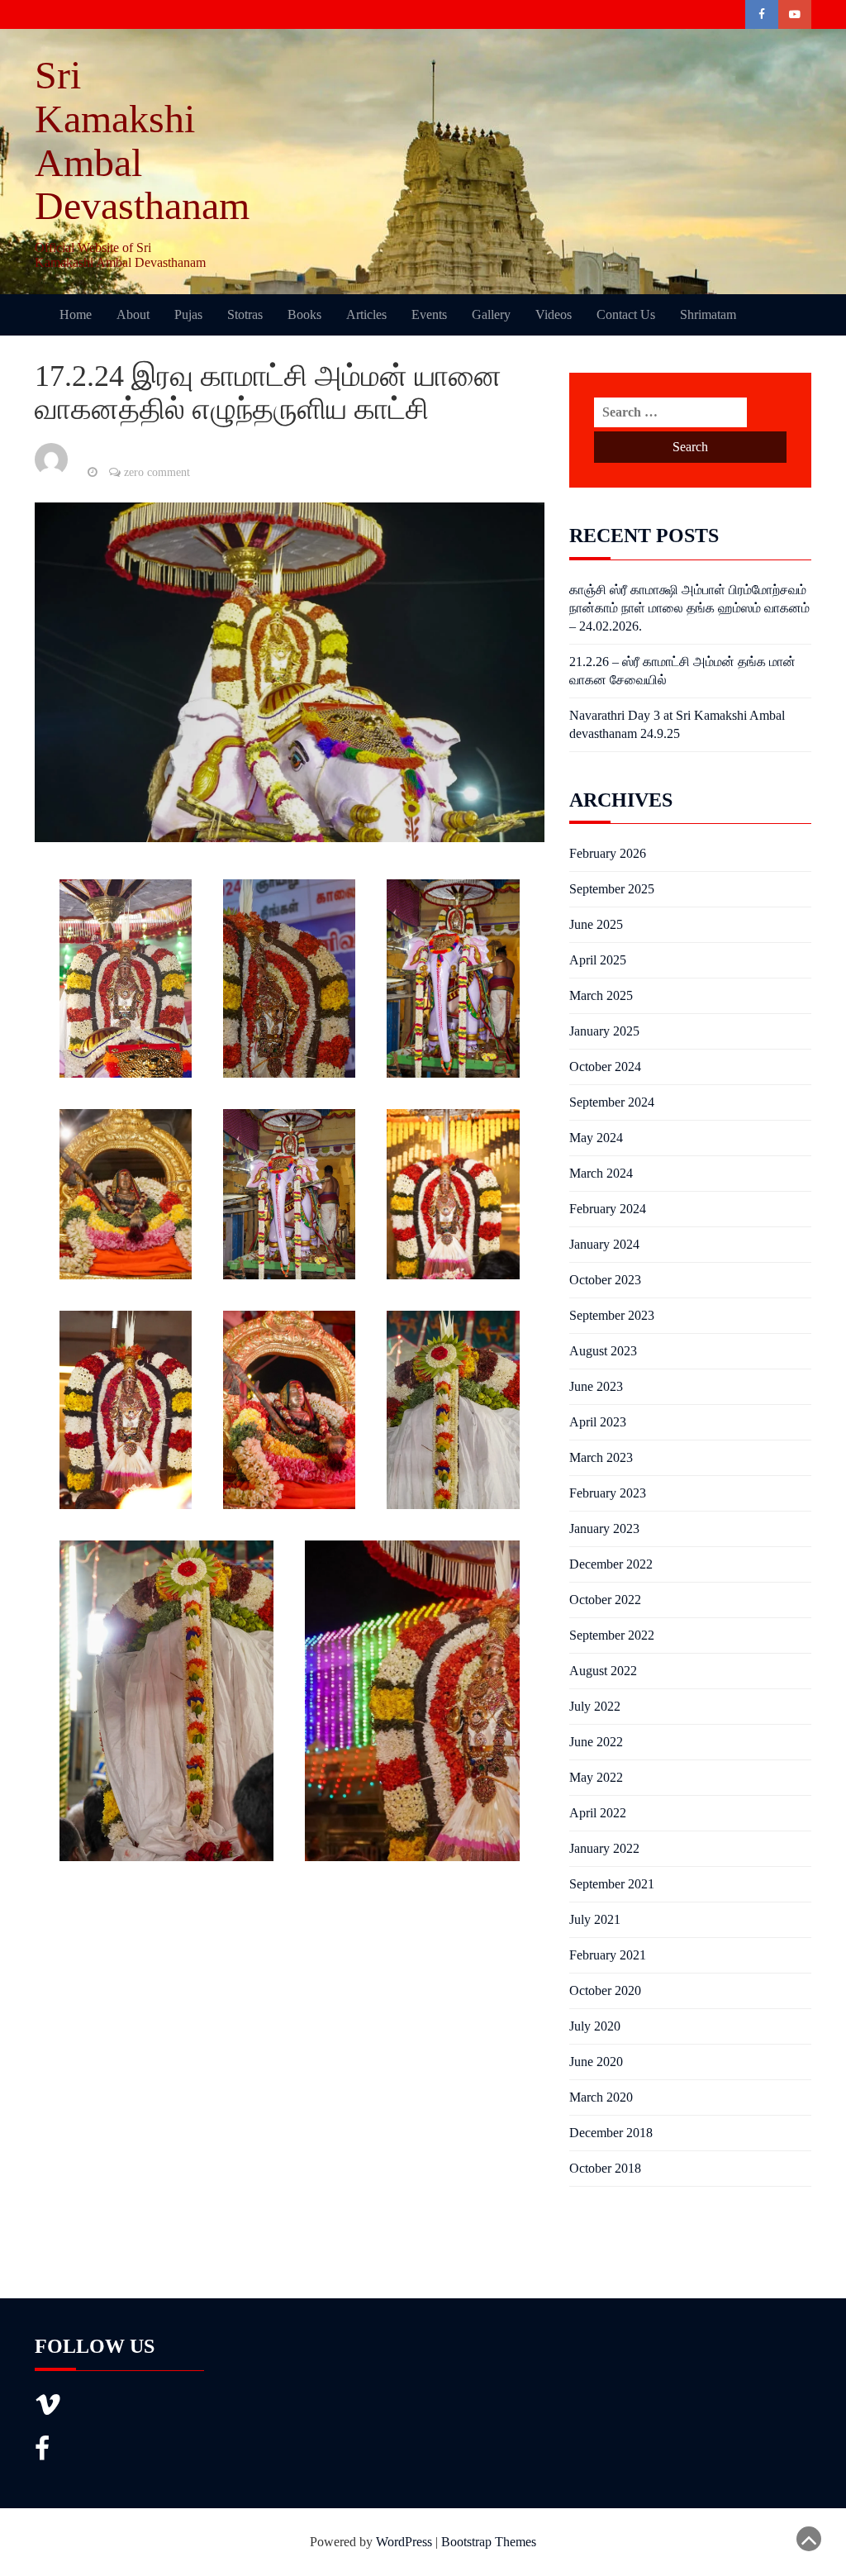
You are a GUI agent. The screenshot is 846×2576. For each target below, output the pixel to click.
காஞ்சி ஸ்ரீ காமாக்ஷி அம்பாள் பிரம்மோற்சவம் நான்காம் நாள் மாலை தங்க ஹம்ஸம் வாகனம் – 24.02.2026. (689, 608)
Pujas (188, 314)
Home (76, 314)
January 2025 (604, 1031)
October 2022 (605, 1600)
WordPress (404, 2542)
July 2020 (595, 2026)
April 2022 (598, 1813)
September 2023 (612, 1315)
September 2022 (612, 1635)
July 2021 (595, 1919)
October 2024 (605, 1067)
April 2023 (598, 1422)
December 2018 (611, 2133)
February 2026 (608, 853)
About (133, 314)
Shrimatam (708, 314)
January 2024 (604, 1244)
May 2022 (596, 1777)
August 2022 (603, 1671)
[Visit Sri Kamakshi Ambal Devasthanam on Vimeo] (48, 2409)
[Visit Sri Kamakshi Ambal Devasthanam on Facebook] (42, 2453)
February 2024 (608, 1209)
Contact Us (626, 314)
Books (304, 314)
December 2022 (611, 1564)
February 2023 (608, 1493)
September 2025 (612, 889)
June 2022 (596, 1742)
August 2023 (603, 1351)
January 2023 (604, 1528)
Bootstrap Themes (489, 2542)
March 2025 (601, 995)
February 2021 (608, 1955)
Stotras (245, 314)
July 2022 (595, 1706)
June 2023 (596, 1386)
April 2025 (598, 960)
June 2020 (596, 2062)
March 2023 (601, 1457)
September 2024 (612, 1102)
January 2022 (604, 1848)
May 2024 (596, 1138)
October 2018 (605, 2168)
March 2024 (601, 1173)
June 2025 (596, 924)
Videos (554, 314)
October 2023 (605, 1280)
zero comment (157, 472)
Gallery (491, 314)
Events (429, 314)
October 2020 (605, 1990)
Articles (366, 314)
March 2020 (601, 2097)
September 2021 (612, 1884)
